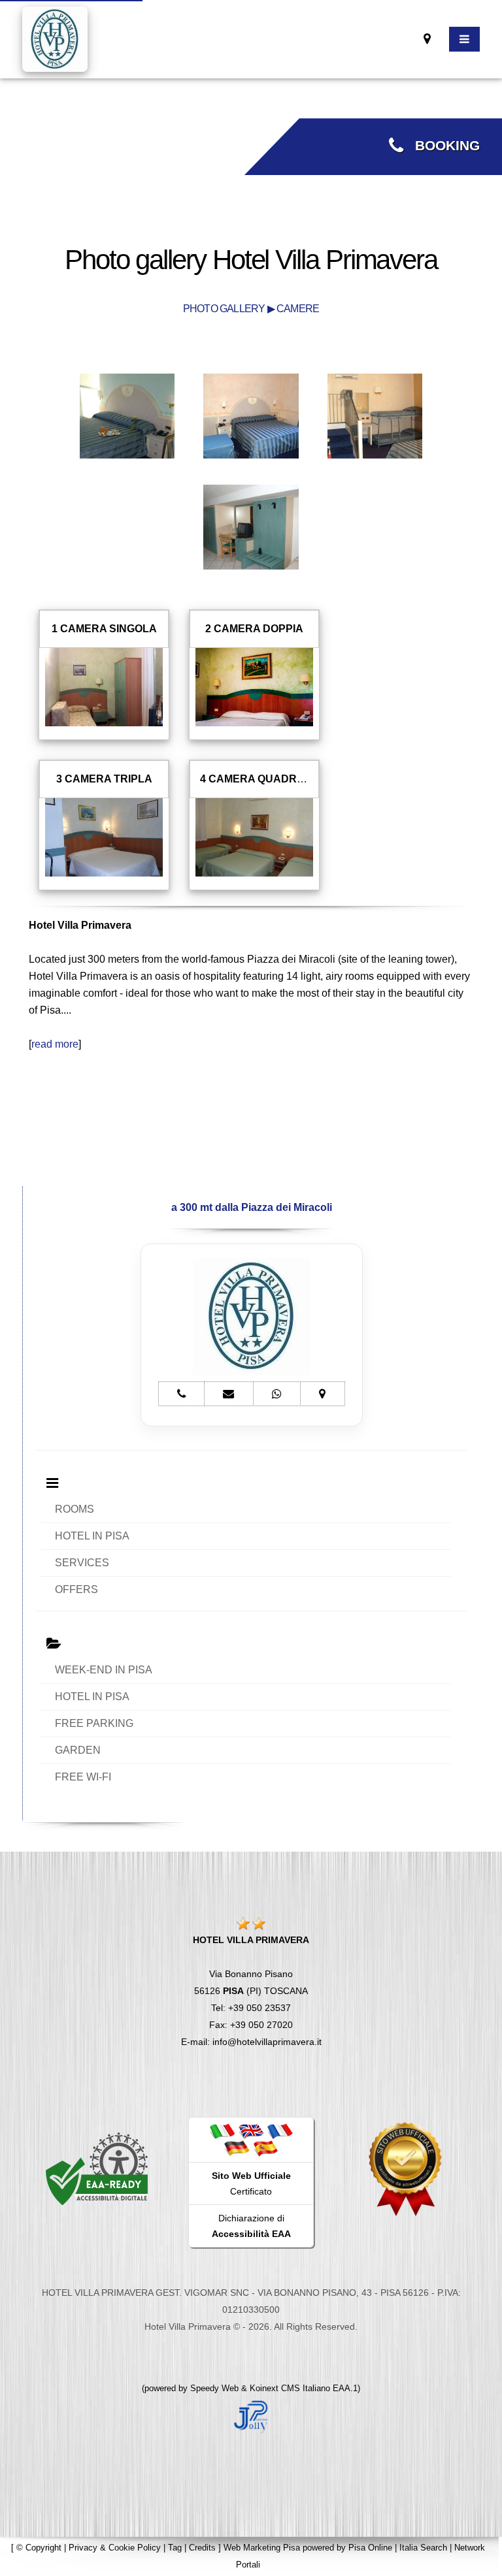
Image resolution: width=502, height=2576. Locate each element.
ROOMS (75, 1509)
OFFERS (76, 1589)
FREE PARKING (94, 1723)
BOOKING (442, 146)
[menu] (464, 39)
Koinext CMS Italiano (291, 2388)
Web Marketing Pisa (262, 2548)
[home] (55, 38)
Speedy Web (214, 2388)
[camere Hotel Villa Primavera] (127, 415)
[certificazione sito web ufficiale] (405, 2168)
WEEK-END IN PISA (104, 1670)
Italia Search (423, 2548)
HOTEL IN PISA (92, 1536)
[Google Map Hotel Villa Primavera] (427, 39)
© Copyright (39, 2548)
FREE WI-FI (83, 1777)
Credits (202, 2548)
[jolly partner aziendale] (251, 2415)
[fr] (280, 2131)
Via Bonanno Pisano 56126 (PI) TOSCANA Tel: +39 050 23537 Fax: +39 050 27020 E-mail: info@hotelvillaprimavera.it (251, 1991)
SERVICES (82, 1563)
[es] (265, 2148)
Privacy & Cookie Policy (115, 2548)
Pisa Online (370, 2548)
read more (55, 1044)
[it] (222, 2131)
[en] (251, 2131)
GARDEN (78, 1750)
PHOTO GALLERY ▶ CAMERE (251, 309)
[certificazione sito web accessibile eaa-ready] (97, 2168)
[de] (237, 2148)
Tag (175, 2548)
